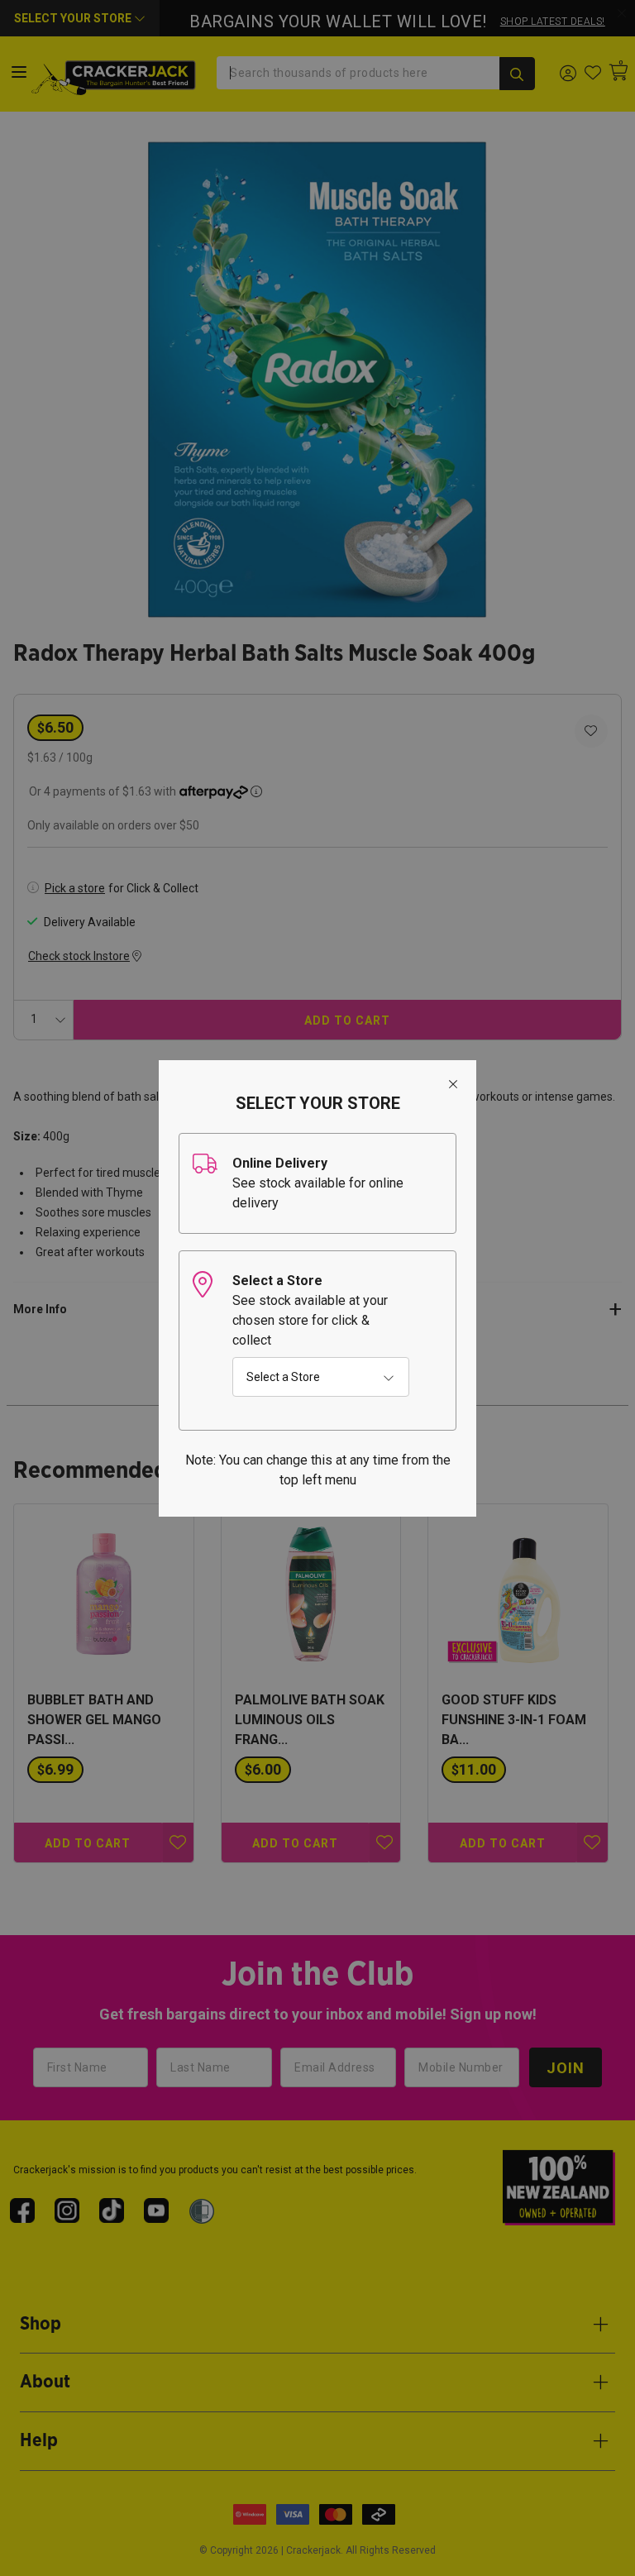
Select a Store (283, 1377)
